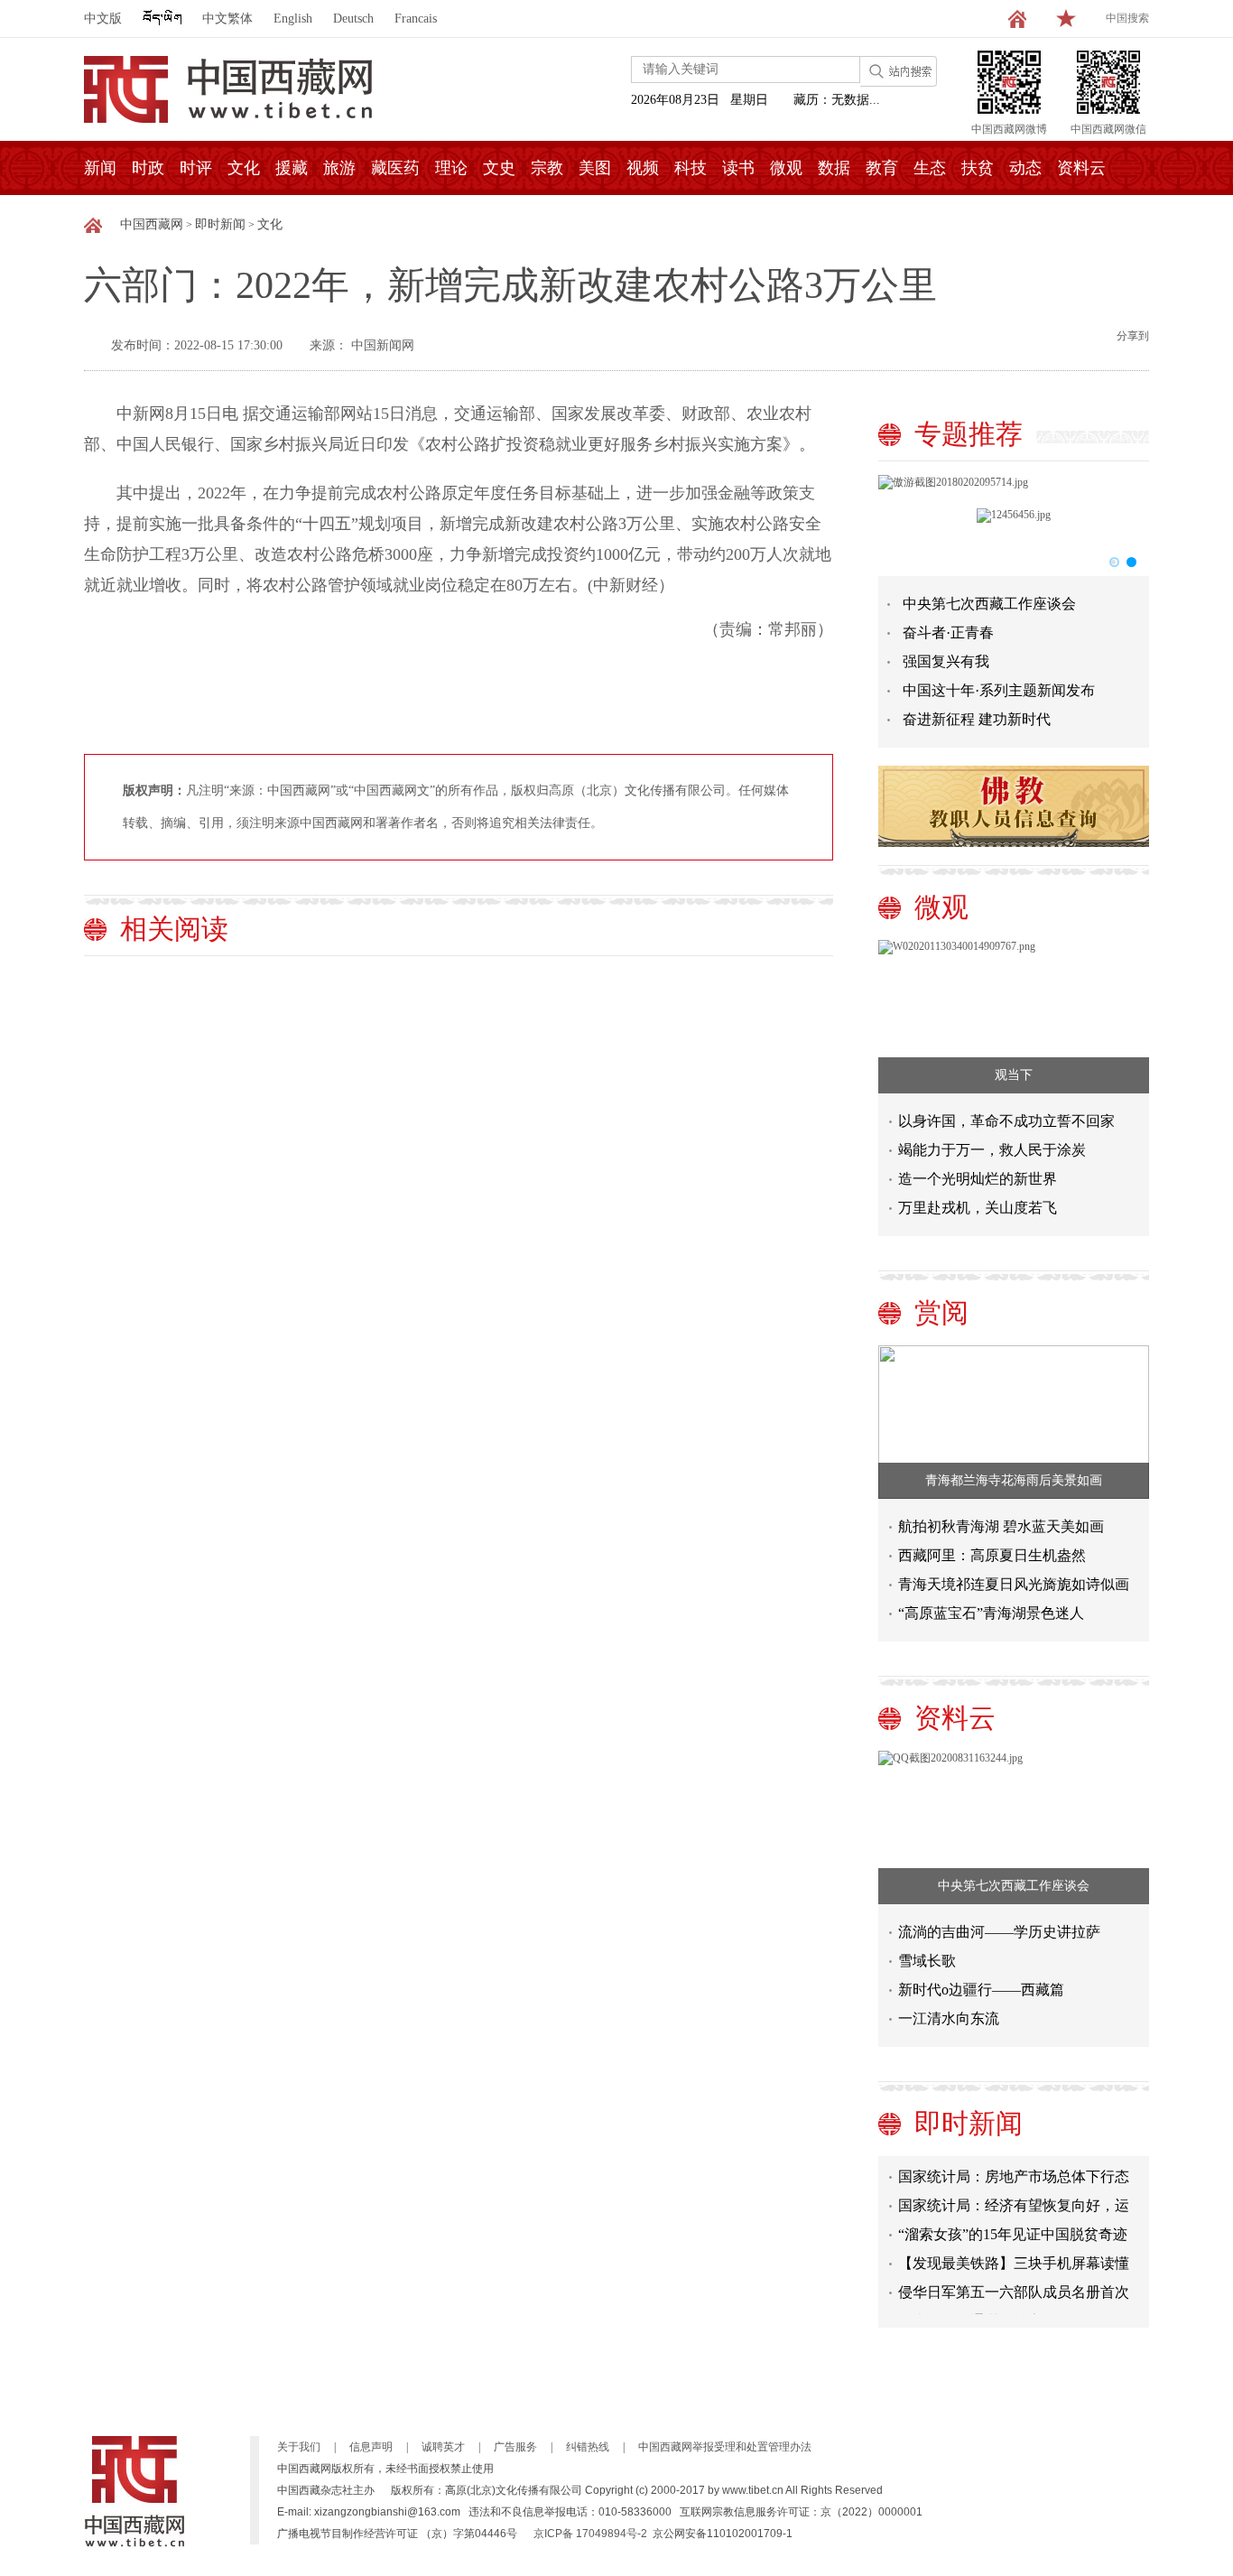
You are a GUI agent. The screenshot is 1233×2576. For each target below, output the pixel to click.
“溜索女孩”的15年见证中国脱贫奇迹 (1013, 2223)
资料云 (1081, 168)
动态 (1025, 168)
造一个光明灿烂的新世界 (978, 1179)
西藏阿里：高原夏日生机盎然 (992, 1555)
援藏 (292, 168)
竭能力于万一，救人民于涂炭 (992, 1150)
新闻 (100, 168)
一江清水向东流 (949, 2018)
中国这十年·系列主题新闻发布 (999, 690)
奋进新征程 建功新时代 (977, 719)
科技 (691, 168)
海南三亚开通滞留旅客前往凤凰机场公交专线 (1014, 2314)
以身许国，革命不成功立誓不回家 (1006, 1121)
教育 (882, 168)
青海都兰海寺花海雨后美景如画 (1014, 1480)
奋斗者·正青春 (948, 632)
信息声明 (371, 2447)
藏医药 (395, 168)
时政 (148, 168)
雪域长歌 (927, 1961)
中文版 (103, 19)
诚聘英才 (443, 2447)
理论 (451, 168)
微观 (786, 168)
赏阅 (941, 1312)
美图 (595, 168)
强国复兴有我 (946, 661)
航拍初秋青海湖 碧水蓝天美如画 (1001, 1526)
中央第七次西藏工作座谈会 (989, 604)
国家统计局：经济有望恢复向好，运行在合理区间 (1014, 2198)
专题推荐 (969, 434)
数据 (834, 168)
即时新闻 (220, 224)
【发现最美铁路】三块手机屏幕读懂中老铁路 (1014, 2256)
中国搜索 (1127, 18)
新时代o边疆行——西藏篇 (981, 1990)
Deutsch (353, 19)
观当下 (1014, 1075)
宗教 (547, 168)
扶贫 (978, 168)
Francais (416, 19)
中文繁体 (227, 19)
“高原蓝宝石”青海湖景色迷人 (991, 1613)
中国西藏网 (152, 224)
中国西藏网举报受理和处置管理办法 (725, 2447)
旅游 (339, 168)
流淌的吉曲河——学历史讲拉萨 (999, 1932)
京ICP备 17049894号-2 (590, 2534)
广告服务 (515, 2447)
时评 (196, 168)
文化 (244, 168)
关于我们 (299, 2447)
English (293, 19)
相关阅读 (174, 929)
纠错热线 (588, 2447)
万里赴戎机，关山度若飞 (978, 1208)
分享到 (1133, 336)
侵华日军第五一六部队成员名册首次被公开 (1014, 2285)
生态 (930, 168)
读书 (738, 168)
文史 (499, 168)
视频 (643, 168)
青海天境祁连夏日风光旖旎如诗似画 (1014, 1584)
